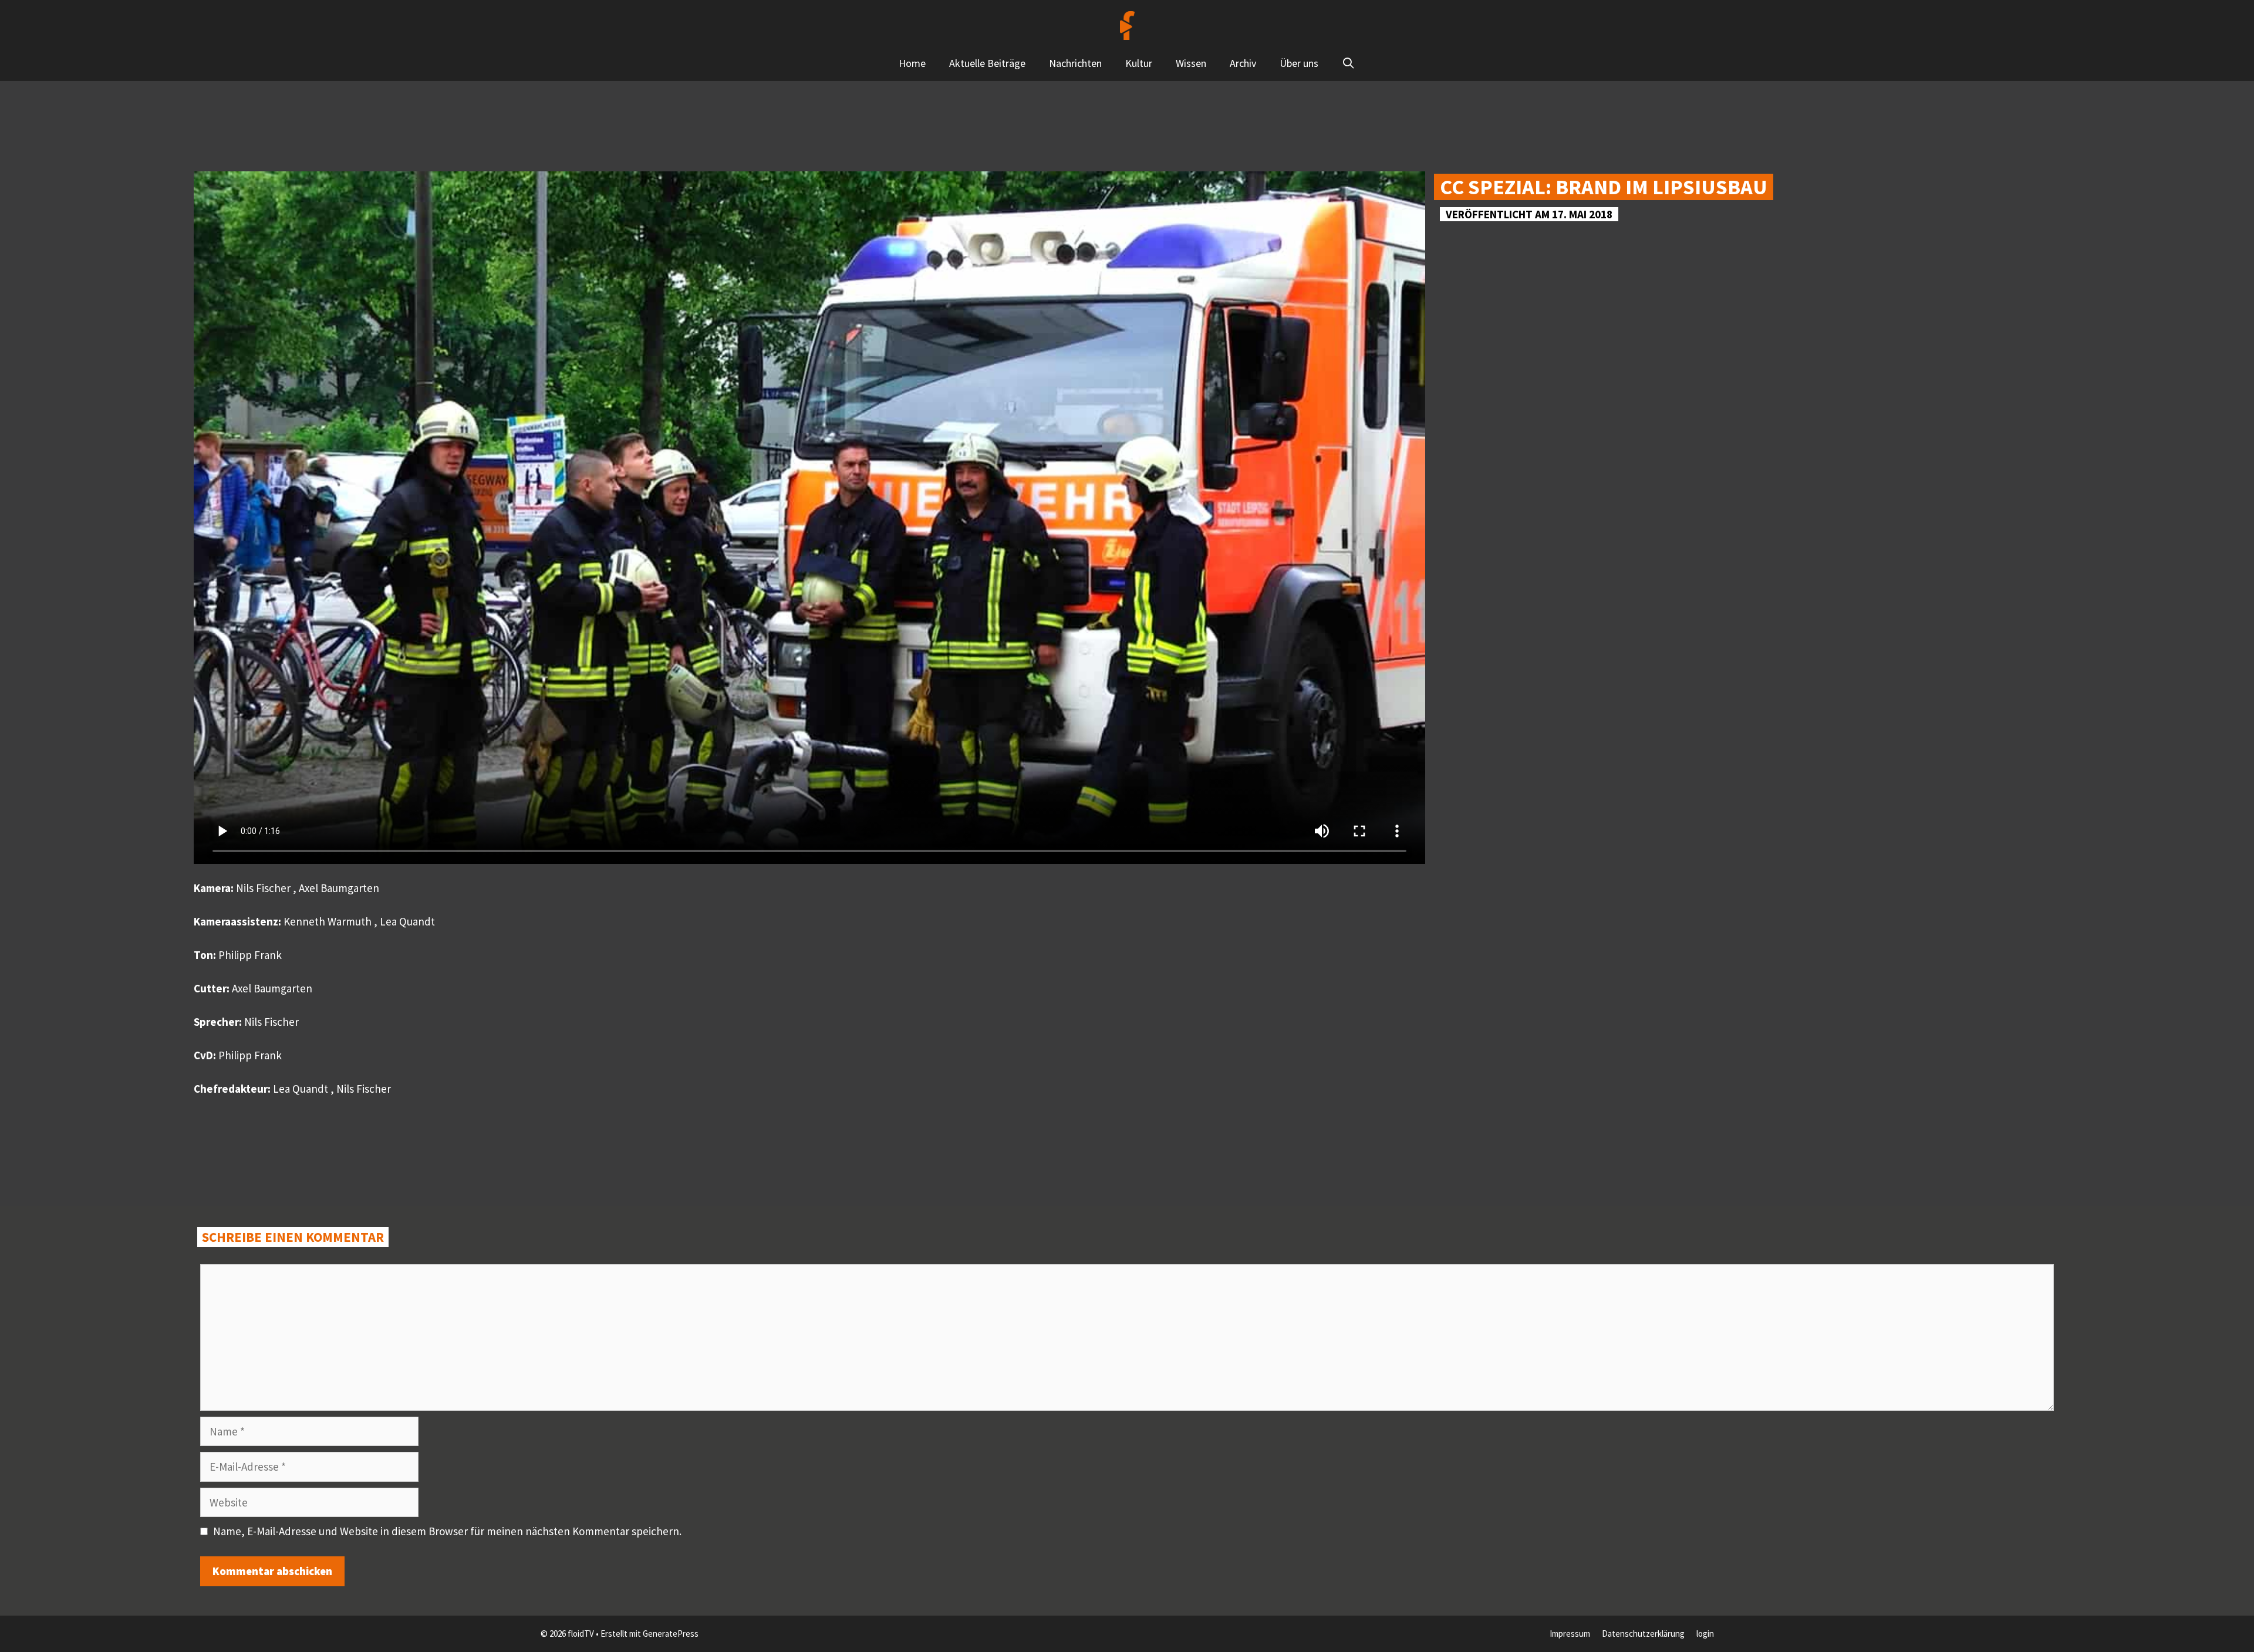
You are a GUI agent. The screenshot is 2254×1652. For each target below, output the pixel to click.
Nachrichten (1075, 63)
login (1705, 1634)
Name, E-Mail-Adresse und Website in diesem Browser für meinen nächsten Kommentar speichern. (447, 1531)
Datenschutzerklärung (1643, 1634)
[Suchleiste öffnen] (1349, 63)
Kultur (1139, 63)
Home (912, 63)
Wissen (1191, 63)
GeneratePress (671, 1634)
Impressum (1570, 1634)
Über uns (1299, 63)
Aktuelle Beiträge (987, 63)
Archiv (1243, 63)
